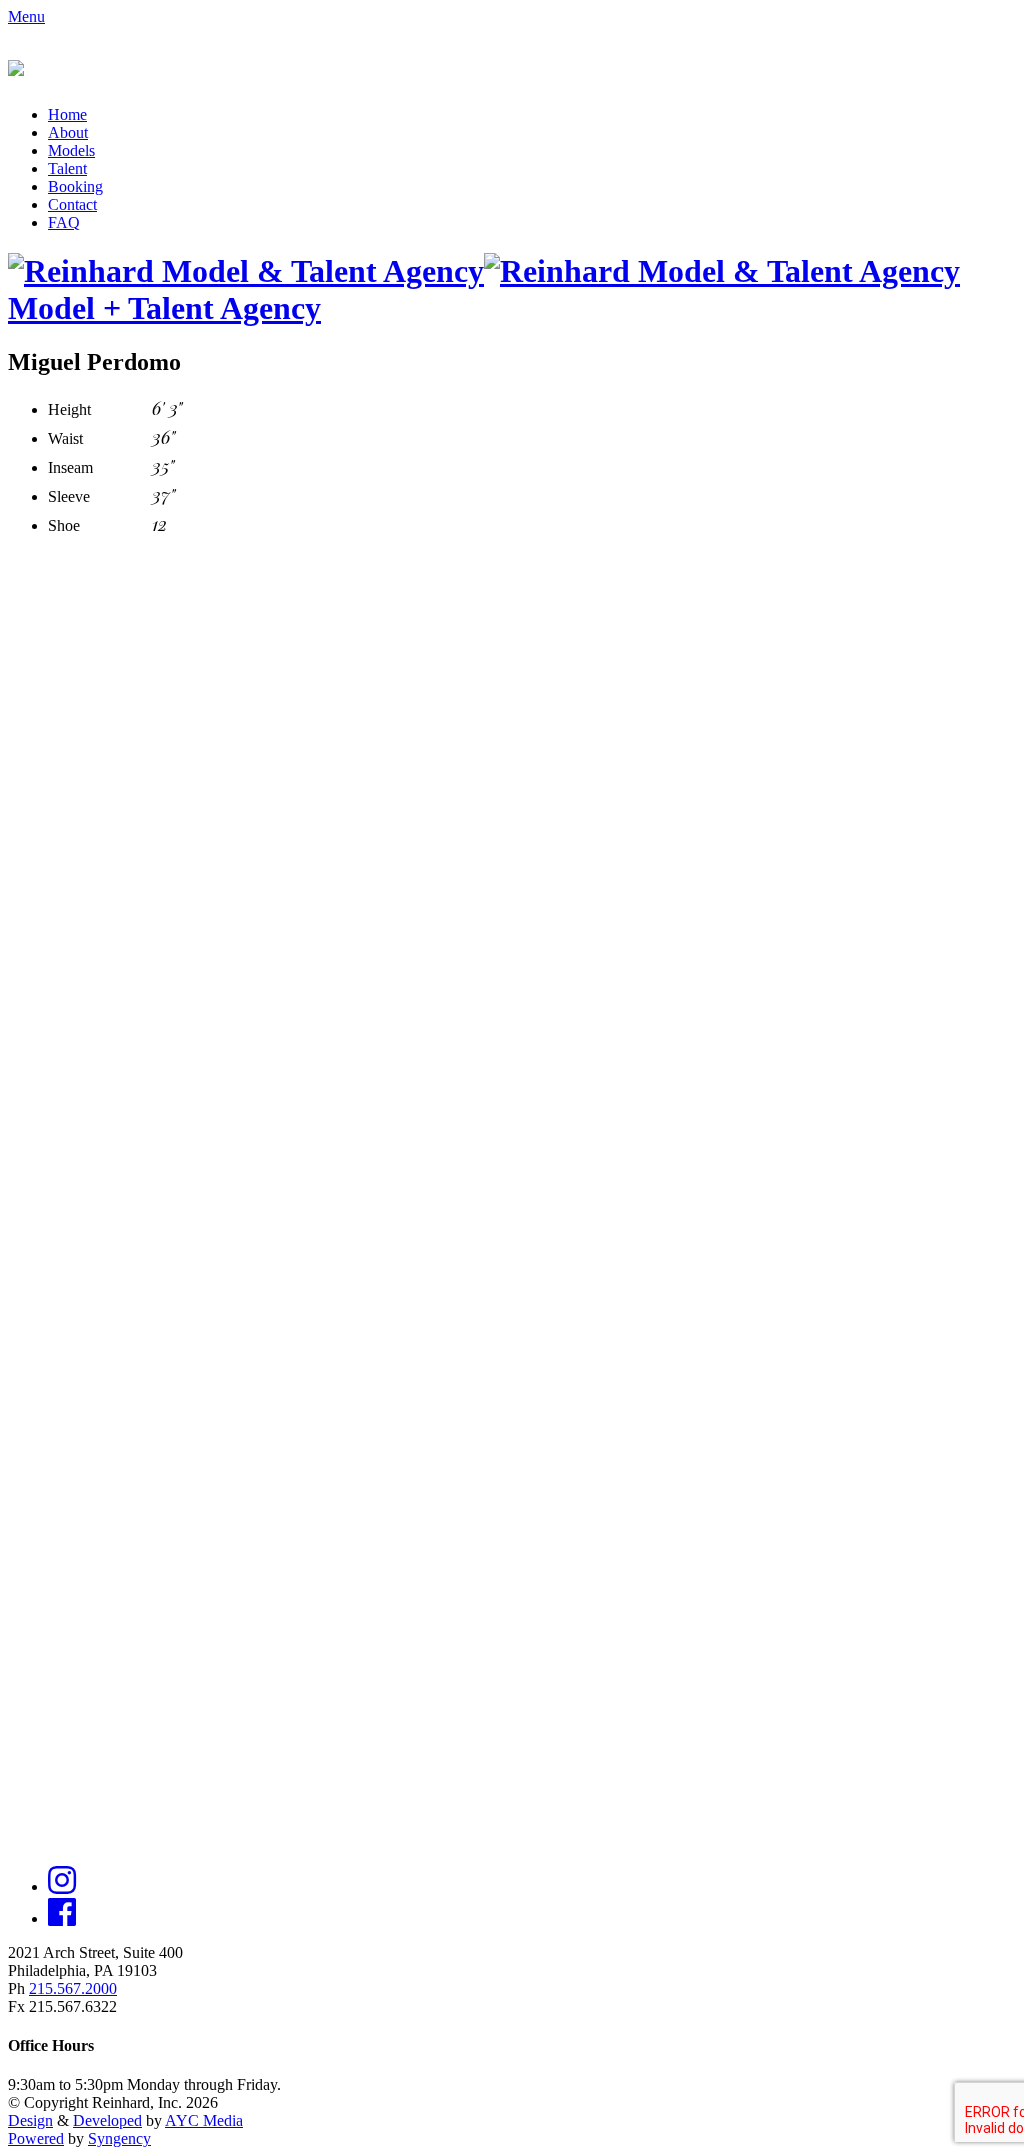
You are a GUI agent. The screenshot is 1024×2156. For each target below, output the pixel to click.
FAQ (64, 222)
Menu (26, 16)
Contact (72, 204)
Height (69, 409)
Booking (75, 186)
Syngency (119, 2138)
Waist (65, 438)
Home (67, 114)
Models (71, 150)
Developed (107, 2120)
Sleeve (69, 496)
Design (30, 2120)
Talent (67, 168)
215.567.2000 (73, 1988)
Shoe (64, 525)
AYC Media (204, 2120)
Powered (36, 2138)
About (68, 132)
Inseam (70, 467)
